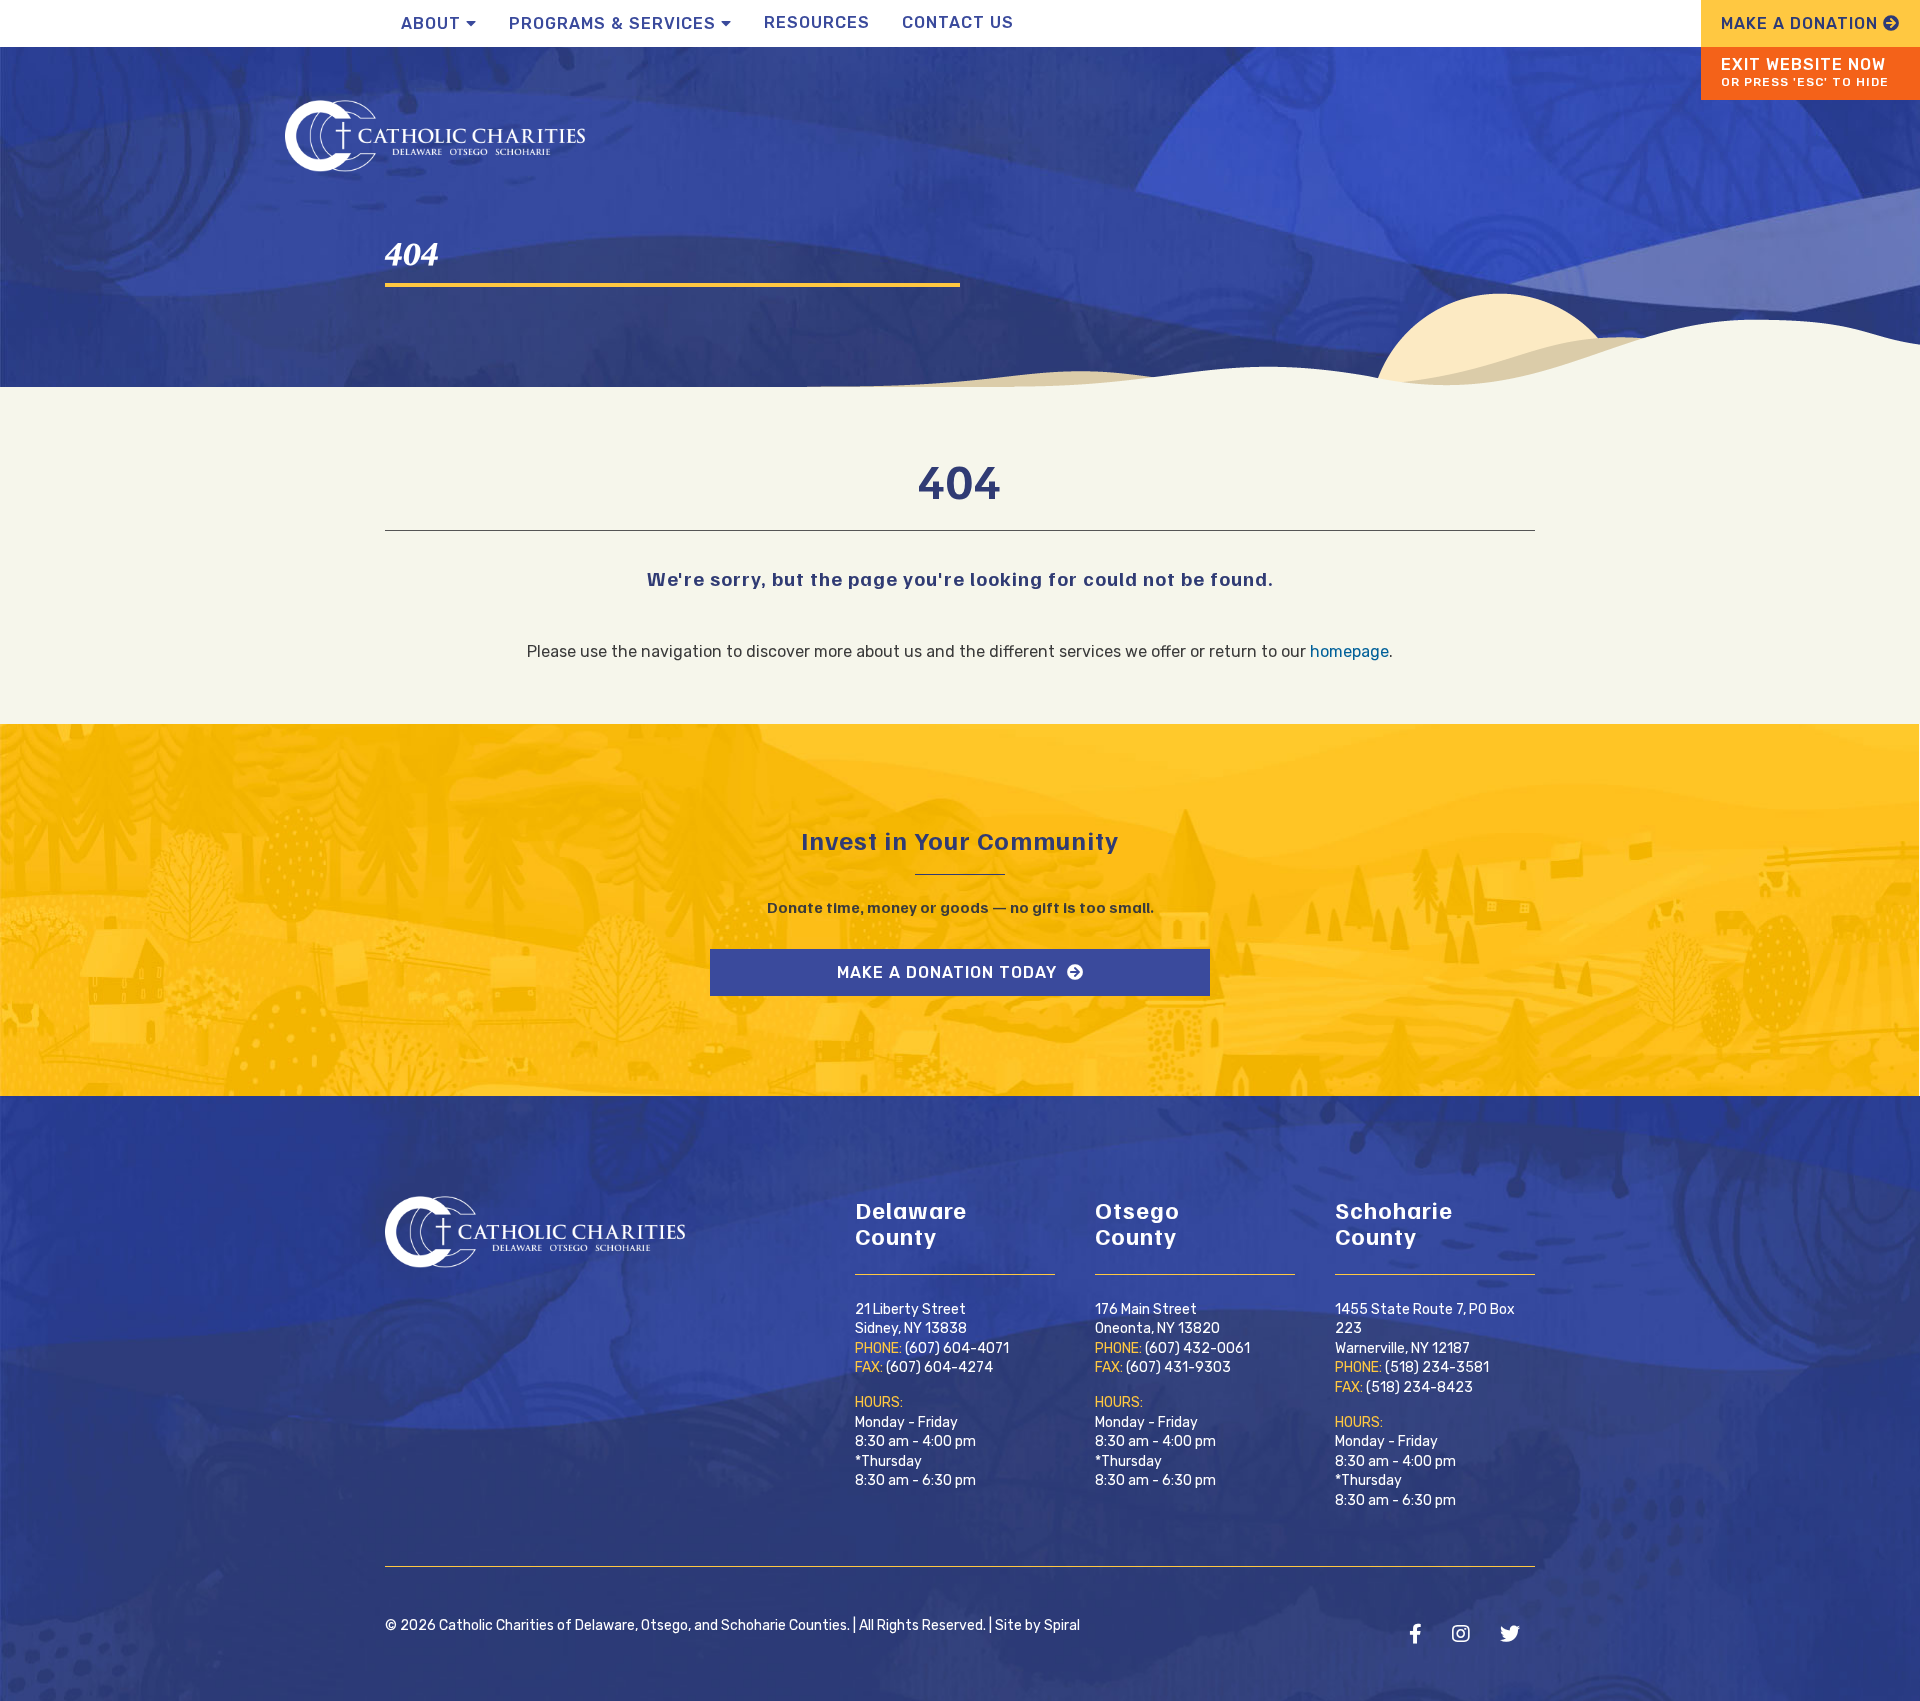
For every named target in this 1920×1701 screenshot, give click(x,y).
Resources (817, 22)
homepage (1349, 651)
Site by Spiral (1037, 1625)
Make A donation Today (949, 972)
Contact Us (958, 22)
